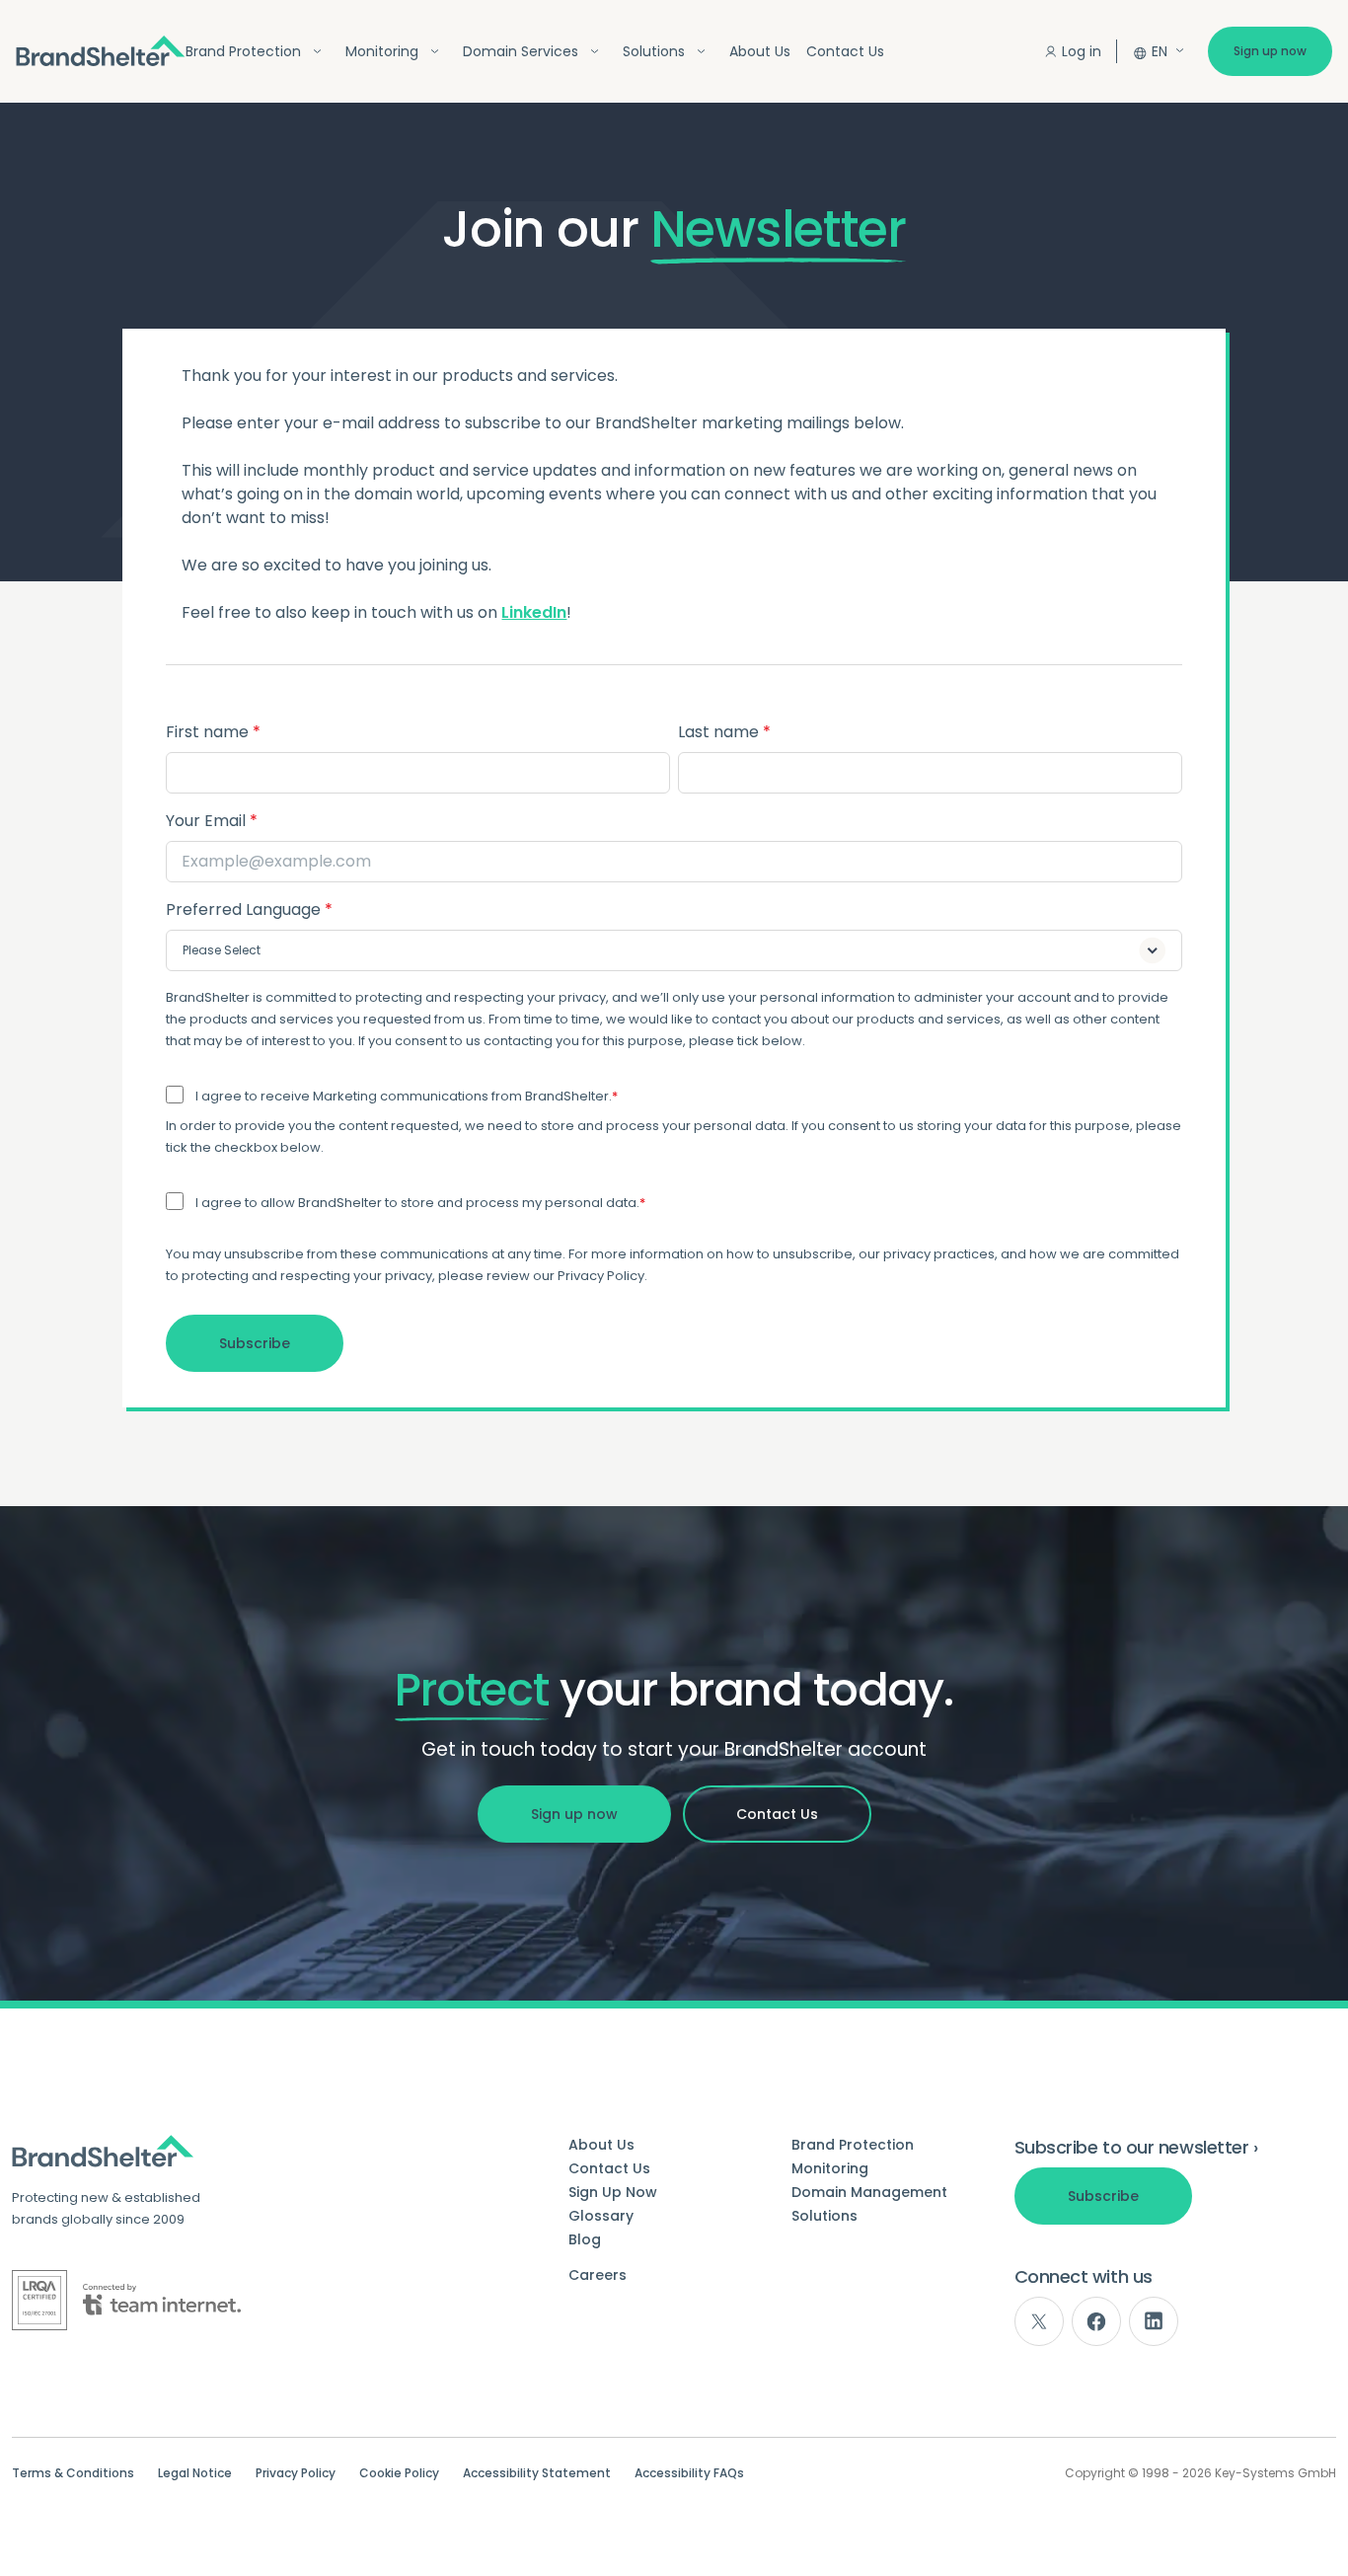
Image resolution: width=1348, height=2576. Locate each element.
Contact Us (845, 51)
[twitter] (1039, 2321)
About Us (760, 51)
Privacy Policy (296, 2473)
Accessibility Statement (537, 2473)
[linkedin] (1154, 2321)
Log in (1082, 51)
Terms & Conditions (73, 2473)
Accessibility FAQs (689, 2473)
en (1160, 51)
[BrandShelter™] (101, 51)
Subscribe (1103, 2196)
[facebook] (1096, 2321)
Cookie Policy (399, 2473)
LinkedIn (534, 612)
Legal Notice (195, 2473)
